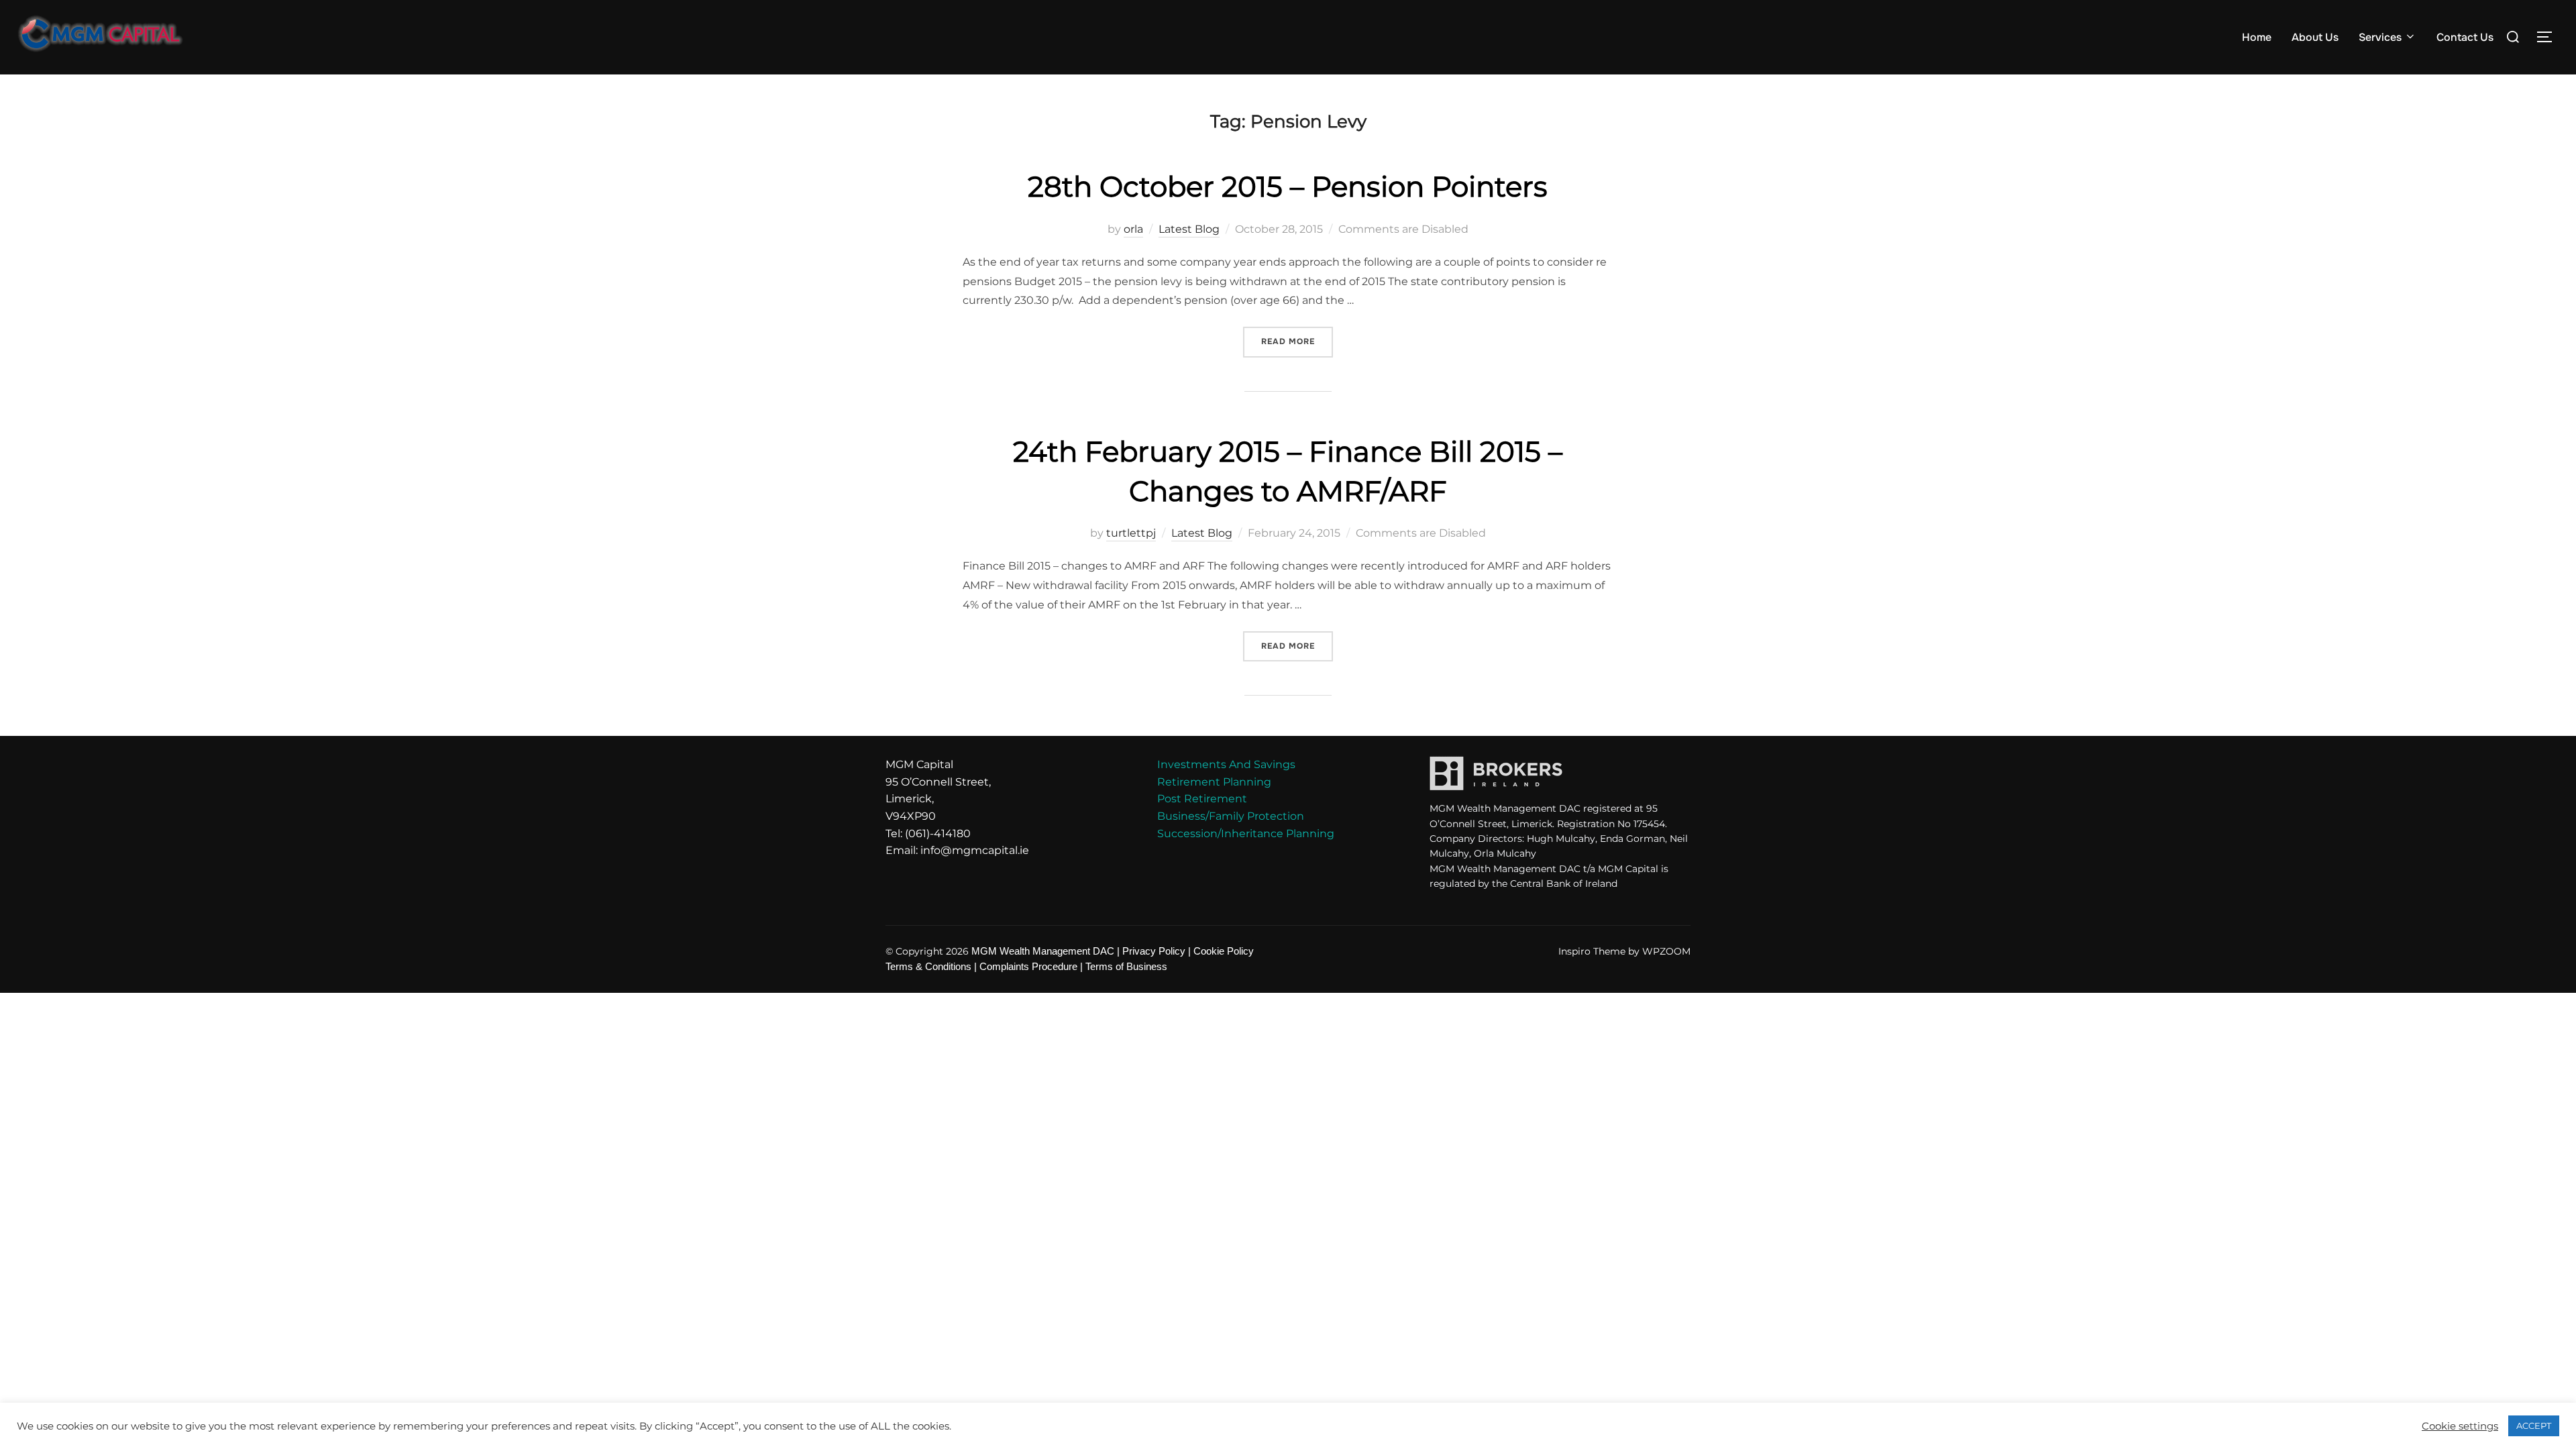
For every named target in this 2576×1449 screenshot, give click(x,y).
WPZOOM (1666, 951)
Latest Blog (1189, 229)
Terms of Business (1126, 967)
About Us (2315, 37)
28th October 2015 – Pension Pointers (1288, 186)
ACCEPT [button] (2534, 1426)
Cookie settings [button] (2460, 1426)
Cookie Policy (1224, 951)
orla (1133, 229)
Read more (1297, 337)
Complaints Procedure (1028, 967)
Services (2380, 37)
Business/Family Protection (1231, 816)
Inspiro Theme (1592, 951)
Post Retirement (1202, 799)
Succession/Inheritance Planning (1246, 834)
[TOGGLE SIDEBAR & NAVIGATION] (2549, 37)
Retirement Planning (1214, 782)
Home (2257, 37)
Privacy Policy (1154, 951)
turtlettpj (1131, 533)
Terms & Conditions (928, 967)
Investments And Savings (1226, 764)
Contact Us (2465, 37)
